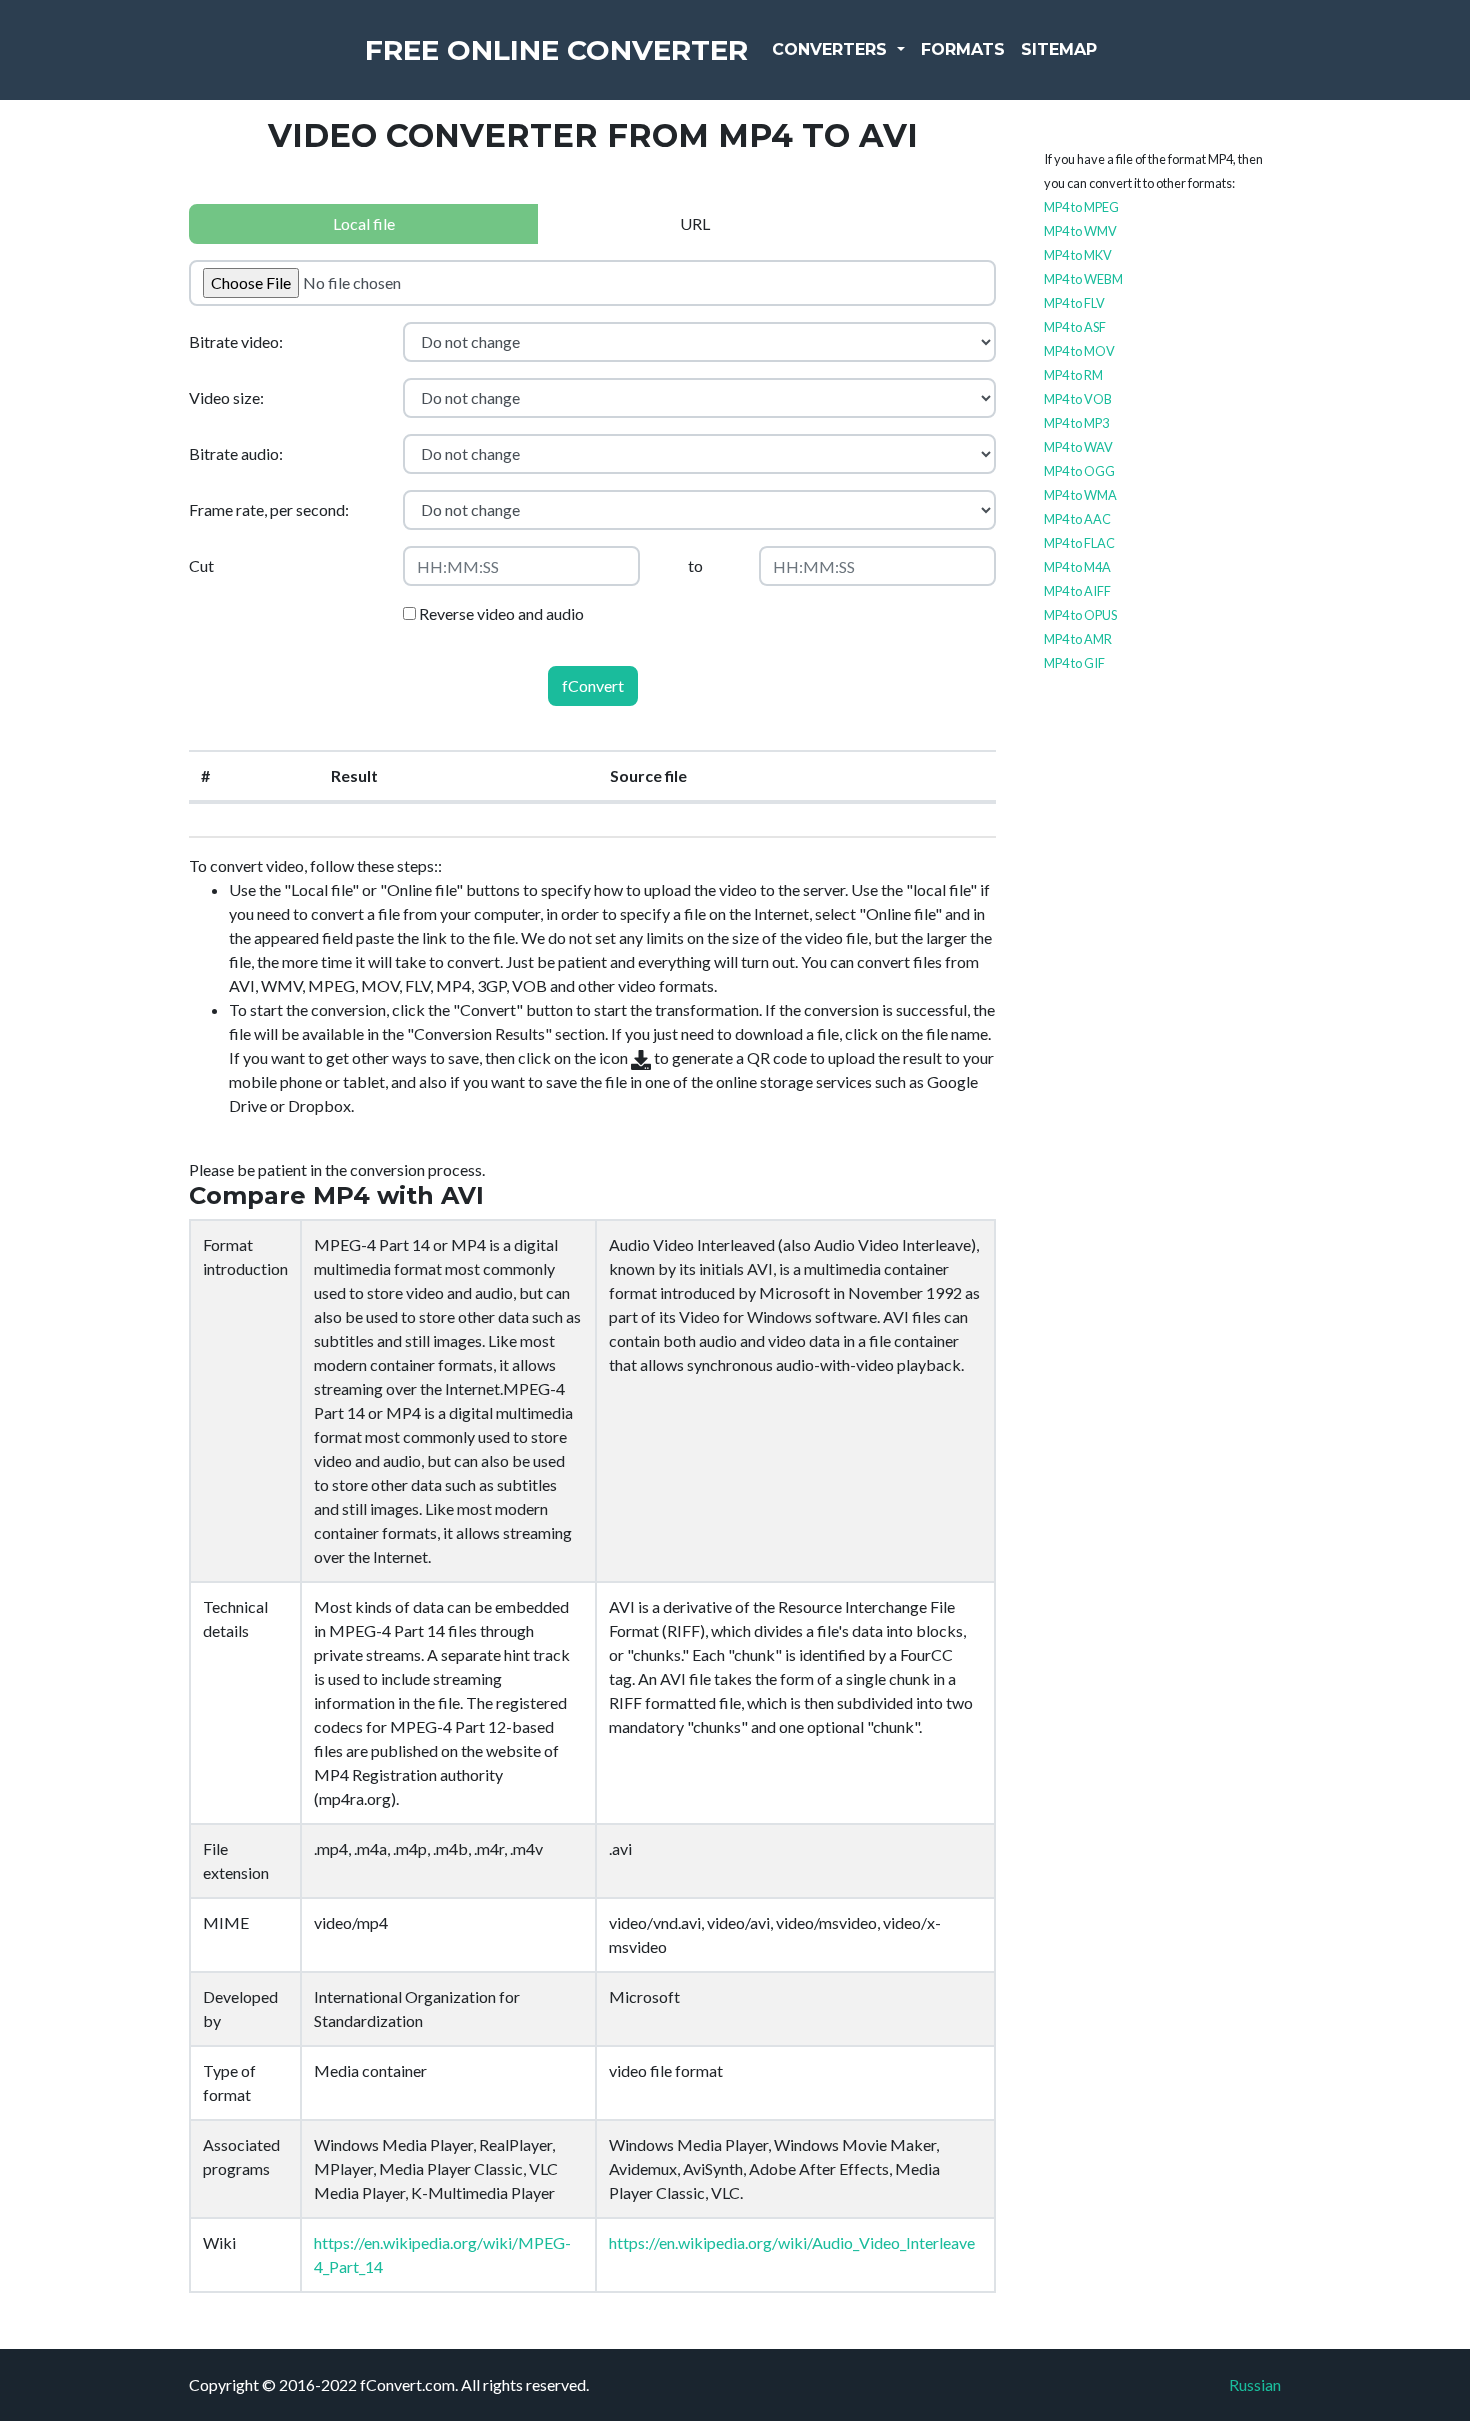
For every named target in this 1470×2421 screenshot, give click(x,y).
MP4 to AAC (1077, 519)
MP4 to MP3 (1076, 423)
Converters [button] (832, 49)
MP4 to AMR (1078, 639)
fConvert (593, 685)
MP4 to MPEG (1081, 207)
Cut (201, 565)
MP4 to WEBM (1083, 279)
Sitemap (1059, 49)
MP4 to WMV (1080, 231)
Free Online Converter (556, 50)
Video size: (226, 397)
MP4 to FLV (1074, 303)
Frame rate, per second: (269, 509)
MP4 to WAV (1078, 447)
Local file (364, 223)
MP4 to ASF (1075, 327)
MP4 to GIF (1074, 663)
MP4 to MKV (1078, 255)
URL (695, 223)
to (695, 565)
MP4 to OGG (1079, 471)
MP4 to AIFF (1077, 591)
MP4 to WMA (1080, 495)
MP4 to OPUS (1080, 615)
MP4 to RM (1073, 375)
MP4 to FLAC (1079, 543)
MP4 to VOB (1078, 399)
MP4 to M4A (1077, 567)
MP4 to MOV (1079, 351)
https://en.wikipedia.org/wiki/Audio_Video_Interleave (792, 2242)
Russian (1255, 2384)
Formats (963, 49)
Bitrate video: (236, 341)
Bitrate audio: (236, 453)
